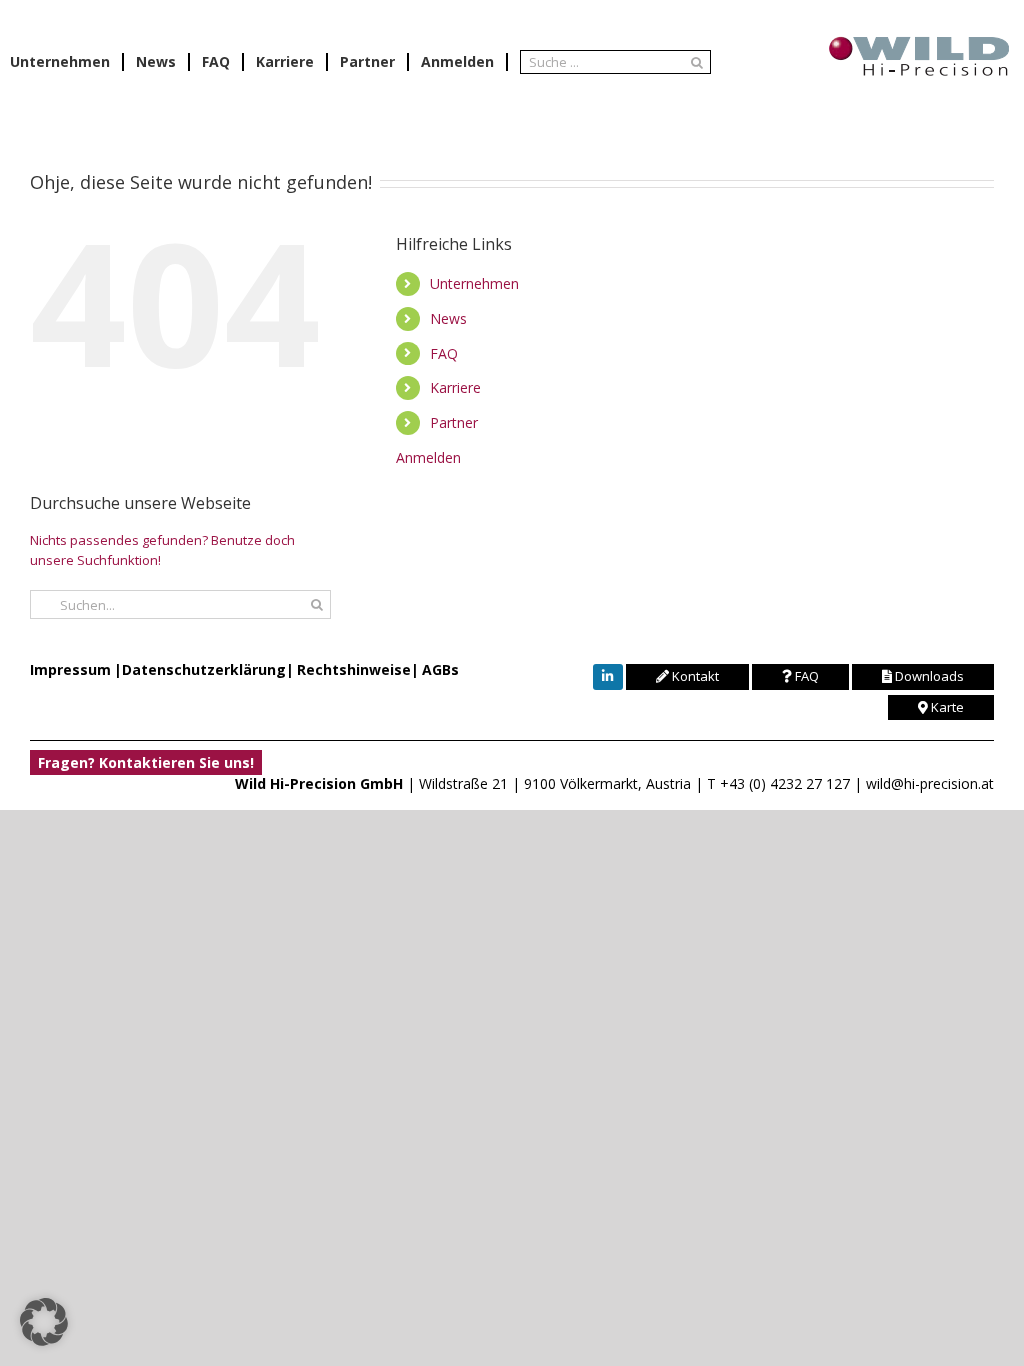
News (448, 318)
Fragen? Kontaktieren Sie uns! (146, 762)
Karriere (455, 387)
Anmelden (457, 62)
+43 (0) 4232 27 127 (785, 783)
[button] (44, 1322)
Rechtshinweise (354, 669)
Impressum (70, 669)
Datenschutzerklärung (204, 669)
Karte (946, 707)
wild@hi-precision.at (930, 783)
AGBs (440, 669)
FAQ (444, 353)
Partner (454, 422)
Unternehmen (474, 283)
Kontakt (694, 676)
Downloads (928, 676)
